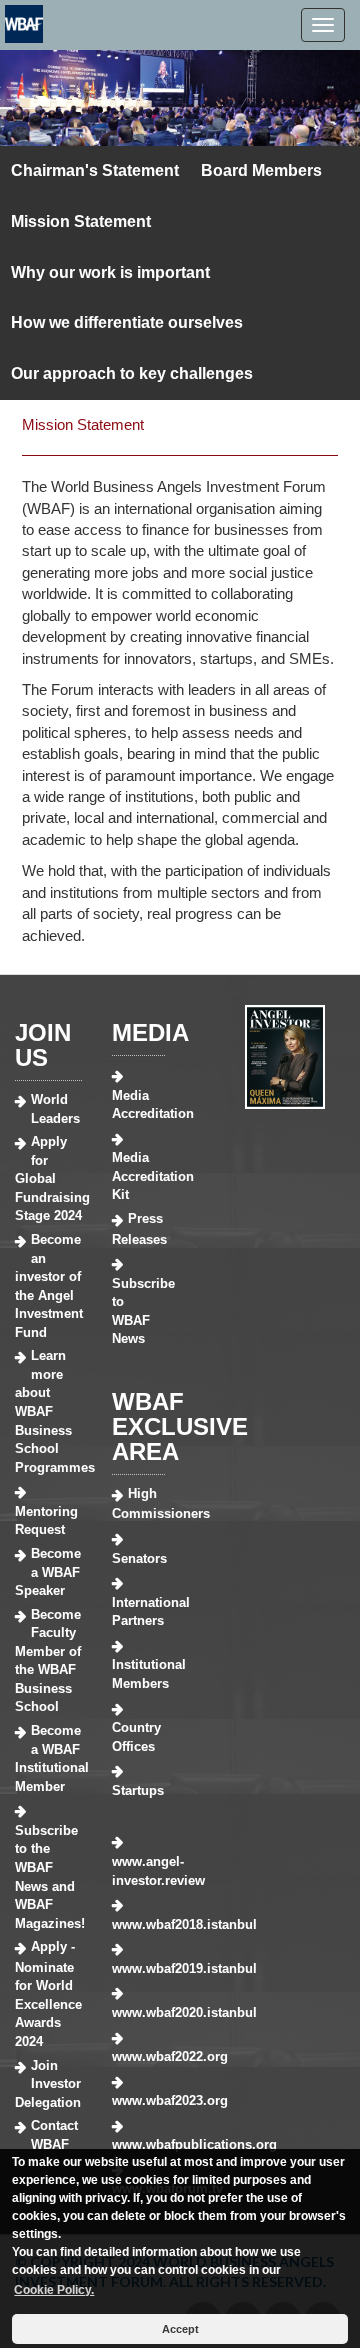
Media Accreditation (138, 1105)
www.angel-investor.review (138, 1871)
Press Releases (138, 1229)
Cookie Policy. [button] (54, 2290)
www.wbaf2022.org (138, 2056)
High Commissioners (138, 1504)
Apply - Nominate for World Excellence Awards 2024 (48, 1994)
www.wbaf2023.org (138, 2100)
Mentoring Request (46, 1521)
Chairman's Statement (95, 170)
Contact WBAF (54, 2135)
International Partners (138, 1612)
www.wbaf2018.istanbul (138, 1924)
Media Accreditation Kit (138, 1176)
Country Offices (136, 1737)
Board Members (261, 170)
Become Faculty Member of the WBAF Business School (48, 1661)
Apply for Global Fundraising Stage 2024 (48, 1178)
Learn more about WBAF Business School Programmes (48, 1411)
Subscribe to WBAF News (138, 1311)
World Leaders (55, 1109)
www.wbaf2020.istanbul (138, 2012)
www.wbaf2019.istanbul (138, 1968)
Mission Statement (81, 221)
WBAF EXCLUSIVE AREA (180, 1426)
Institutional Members (138, 1674)
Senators (138, 1558)
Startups (138, 1790)
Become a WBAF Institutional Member (48, 1758)
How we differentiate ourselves (127, 322)
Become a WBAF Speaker (48, 1572)
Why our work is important (110, 272)
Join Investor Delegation (48, 2084)
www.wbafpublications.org (138, 2144)
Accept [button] (180, 2329)
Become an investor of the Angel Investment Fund (48, 1286)
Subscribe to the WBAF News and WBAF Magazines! (48, 1877)
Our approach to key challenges (132, 373)
